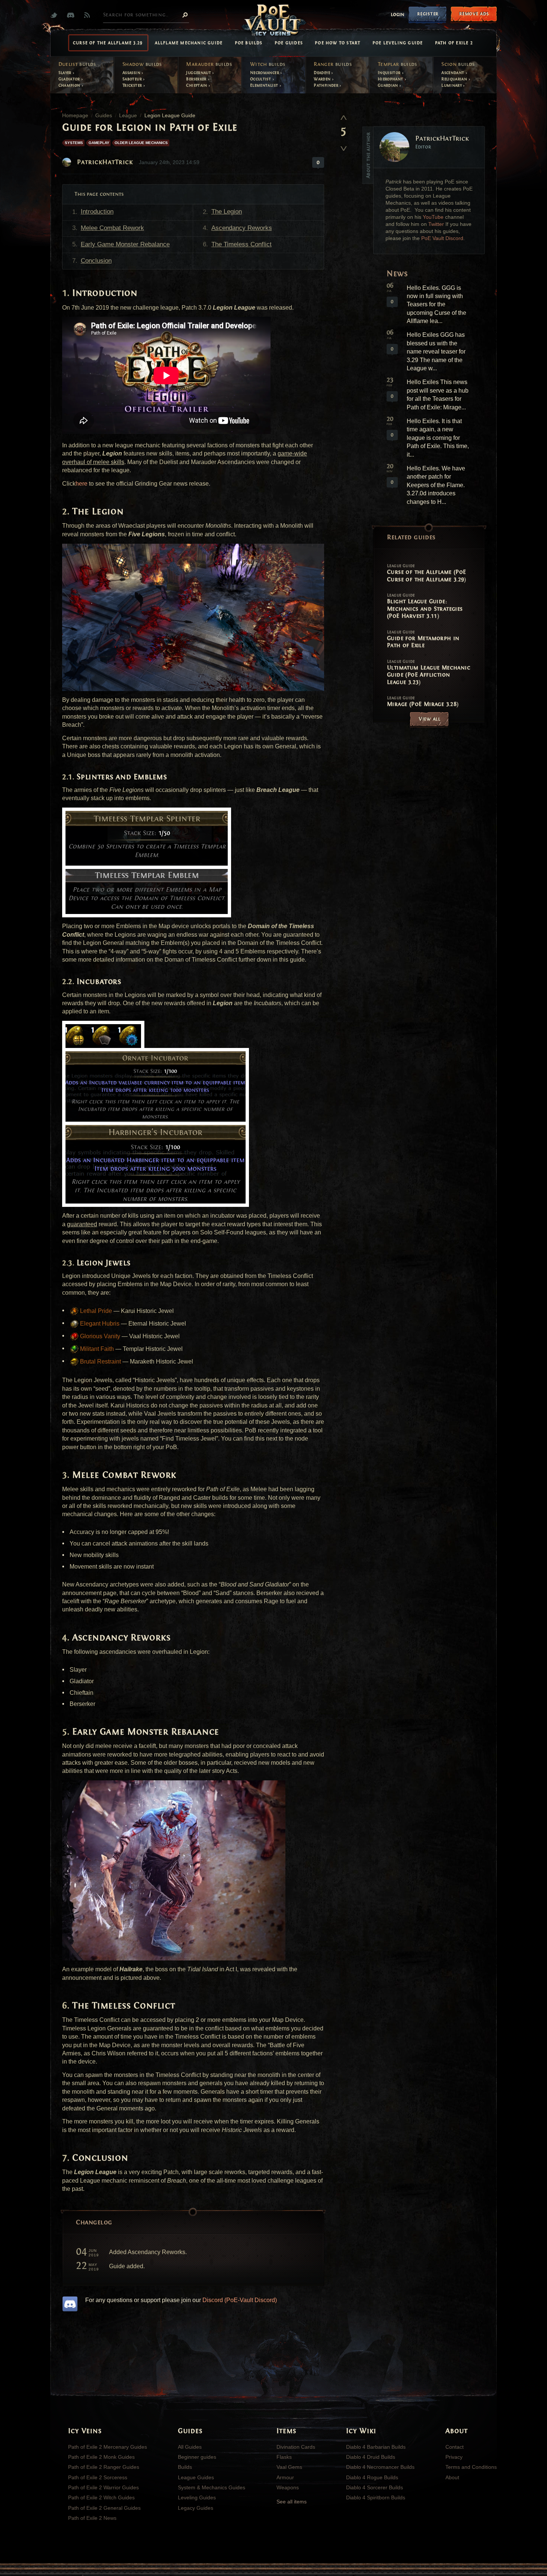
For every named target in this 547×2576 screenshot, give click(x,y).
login (398, 15)
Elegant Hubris (99, 1324)
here (81, 484)
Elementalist (265, 85)
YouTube (433, 217)
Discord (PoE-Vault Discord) (240, 2300)
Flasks (284, 2457)
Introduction (97, 212)
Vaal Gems (289, 2467)
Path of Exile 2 (454, 43)
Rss (89, 15)
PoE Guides (289, 43)
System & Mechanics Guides (212, 2487)
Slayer (66, 73)
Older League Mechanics (141, 143)
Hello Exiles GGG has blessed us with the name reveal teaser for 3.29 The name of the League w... (436, 351)
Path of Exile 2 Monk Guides (101, 2457)
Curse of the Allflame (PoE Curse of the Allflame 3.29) (427, 573)
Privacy (454, 2457)
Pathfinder (327, 85)
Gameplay (99, 143)
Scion (458, 64)
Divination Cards (296, 2447)
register (428, 14)
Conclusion (96, 261)
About (452, 2477)
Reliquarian (455, 79)
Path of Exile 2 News (92, 2518)
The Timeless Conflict (241, 244)
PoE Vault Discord (442, 238)
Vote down (343, 146)
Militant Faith (96, 1349)
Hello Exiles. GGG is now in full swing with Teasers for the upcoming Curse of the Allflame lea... (436, 305)
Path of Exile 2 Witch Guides (101, 2497)
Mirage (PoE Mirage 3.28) (423, 701)
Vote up (343, 117)
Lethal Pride (95, 1311)
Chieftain (197, 85)
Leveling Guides (197, 2497)
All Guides (190, 2447)
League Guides (196, 2477)
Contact (455, 2447)
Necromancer (265, 73)
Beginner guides (197, 2457)
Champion (70, 85)
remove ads (474, 14)
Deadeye (322, 73)
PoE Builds (249, 43)
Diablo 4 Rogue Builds (372, 2477)
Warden (323, 79)
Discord (72, 15)
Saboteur (133, 79)
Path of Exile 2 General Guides (104, 2508)
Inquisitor (390, 73)
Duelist (77, 64)
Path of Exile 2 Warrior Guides (103, 2487)
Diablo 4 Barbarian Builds (376, 2447)
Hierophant (391, 79)
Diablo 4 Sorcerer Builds (375, 2487)
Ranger (333, 64)
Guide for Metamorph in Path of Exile (423, 639)
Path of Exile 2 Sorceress (98, 2477)
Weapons (288, 2487)
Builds (185, 2467)
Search (185, 15)
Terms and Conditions (471, 2467)
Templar (397, 64)
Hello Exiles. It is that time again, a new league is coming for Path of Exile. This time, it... (438, 438)
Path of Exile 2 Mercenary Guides (108, 2447)
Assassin (132, 73)
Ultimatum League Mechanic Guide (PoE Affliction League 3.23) (429, 672)
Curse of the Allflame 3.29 (108, 43)
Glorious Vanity (99, 1336)
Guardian (388, 85)
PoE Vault (273, 21)
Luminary (452, 85)
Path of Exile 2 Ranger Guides (104, 2467)
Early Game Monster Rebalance (125, 244)
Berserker (197, 79)
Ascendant (453, 73)
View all (430, 719)
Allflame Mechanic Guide (189, 43)
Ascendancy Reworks (242, 228)
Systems (74, 143)
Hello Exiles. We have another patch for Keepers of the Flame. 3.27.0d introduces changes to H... (436, 485)
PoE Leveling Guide (398, 43)
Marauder (209, 64)
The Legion (227, 212)
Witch (268, 64)
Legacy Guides (196, 2508)
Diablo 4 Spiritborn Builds (376, 2497)
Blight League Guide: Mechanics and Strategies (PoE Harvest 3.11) (425, 606)
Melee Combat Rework (112, 228)
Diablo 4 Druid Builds (371, 2457)
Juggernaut (199, 73)
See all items (292, 2502)
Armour (285, 2477)
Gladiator (70, 79)
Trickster (133, 85)
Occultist (261, 79)
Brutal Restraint (100, 1361)
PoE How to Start (338, 43)
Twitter (56, 15)
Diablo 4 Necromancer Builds (380, 2467)
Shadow (142, 64)
